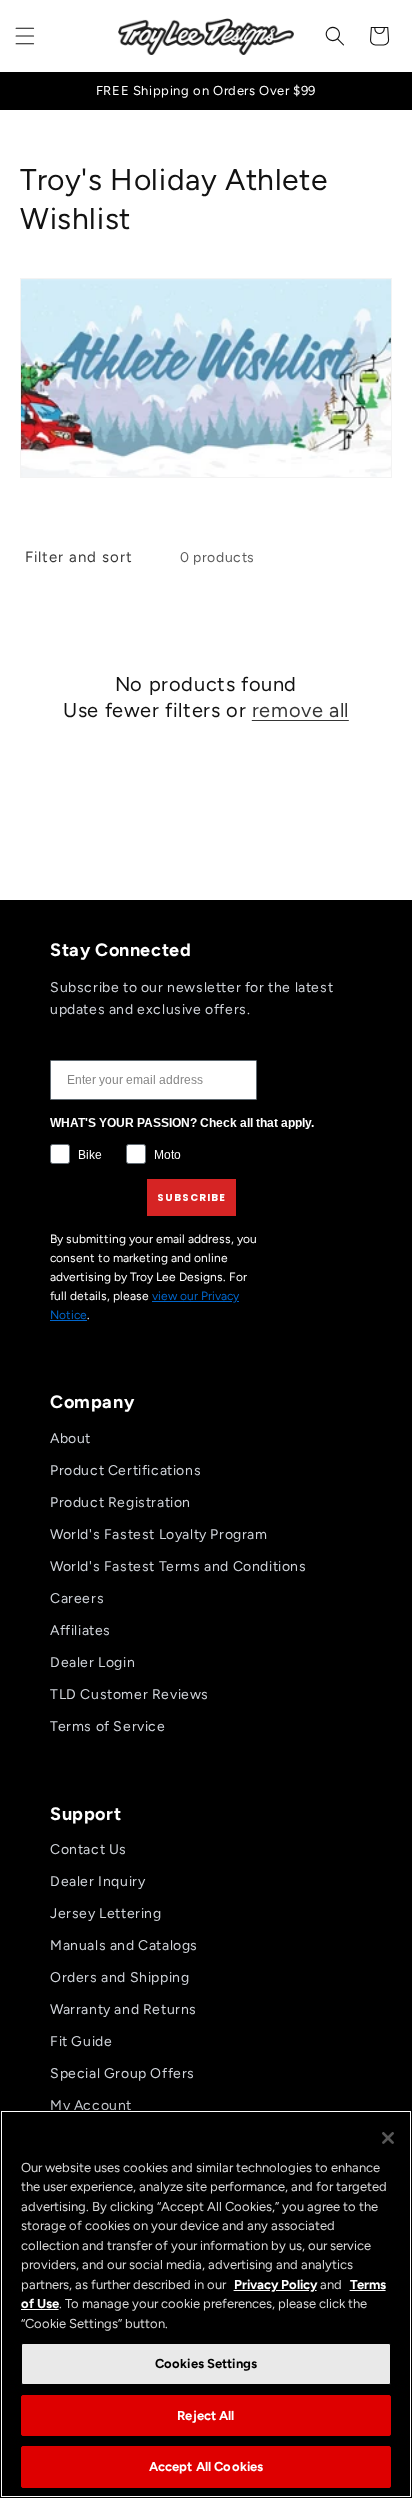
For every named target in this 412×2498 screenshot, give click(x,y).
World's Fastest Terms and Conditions (178, 1566)
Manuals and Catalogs (124, 1945)
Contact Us (88, 1849)
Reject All (205, 2415)
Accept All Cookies (206, 2466)
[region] (206, 2304)
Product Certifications (125, 1470)
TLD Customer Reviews (129, 1694)
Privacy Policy (275, 2284)
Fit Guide (81, 2041)
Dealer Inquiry (97, 1881)
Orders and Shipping (119, 1977)
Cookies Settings (206, 2363)
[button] (25, 36)
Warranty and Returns (123, 2009)
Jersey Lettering (106, 1913)
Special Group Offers (122, 2073)
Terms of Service (108, 1726)
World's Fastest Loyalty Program (159, 1534)
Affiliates (80, 1630)
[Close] (388, 2138)
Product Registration (120, 1502)
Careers (77, 1598)
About (70, 1438)
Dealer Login (92, 1662)
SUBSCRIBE (191, 1197)
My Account (91, 2105)
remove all (300, 710)
